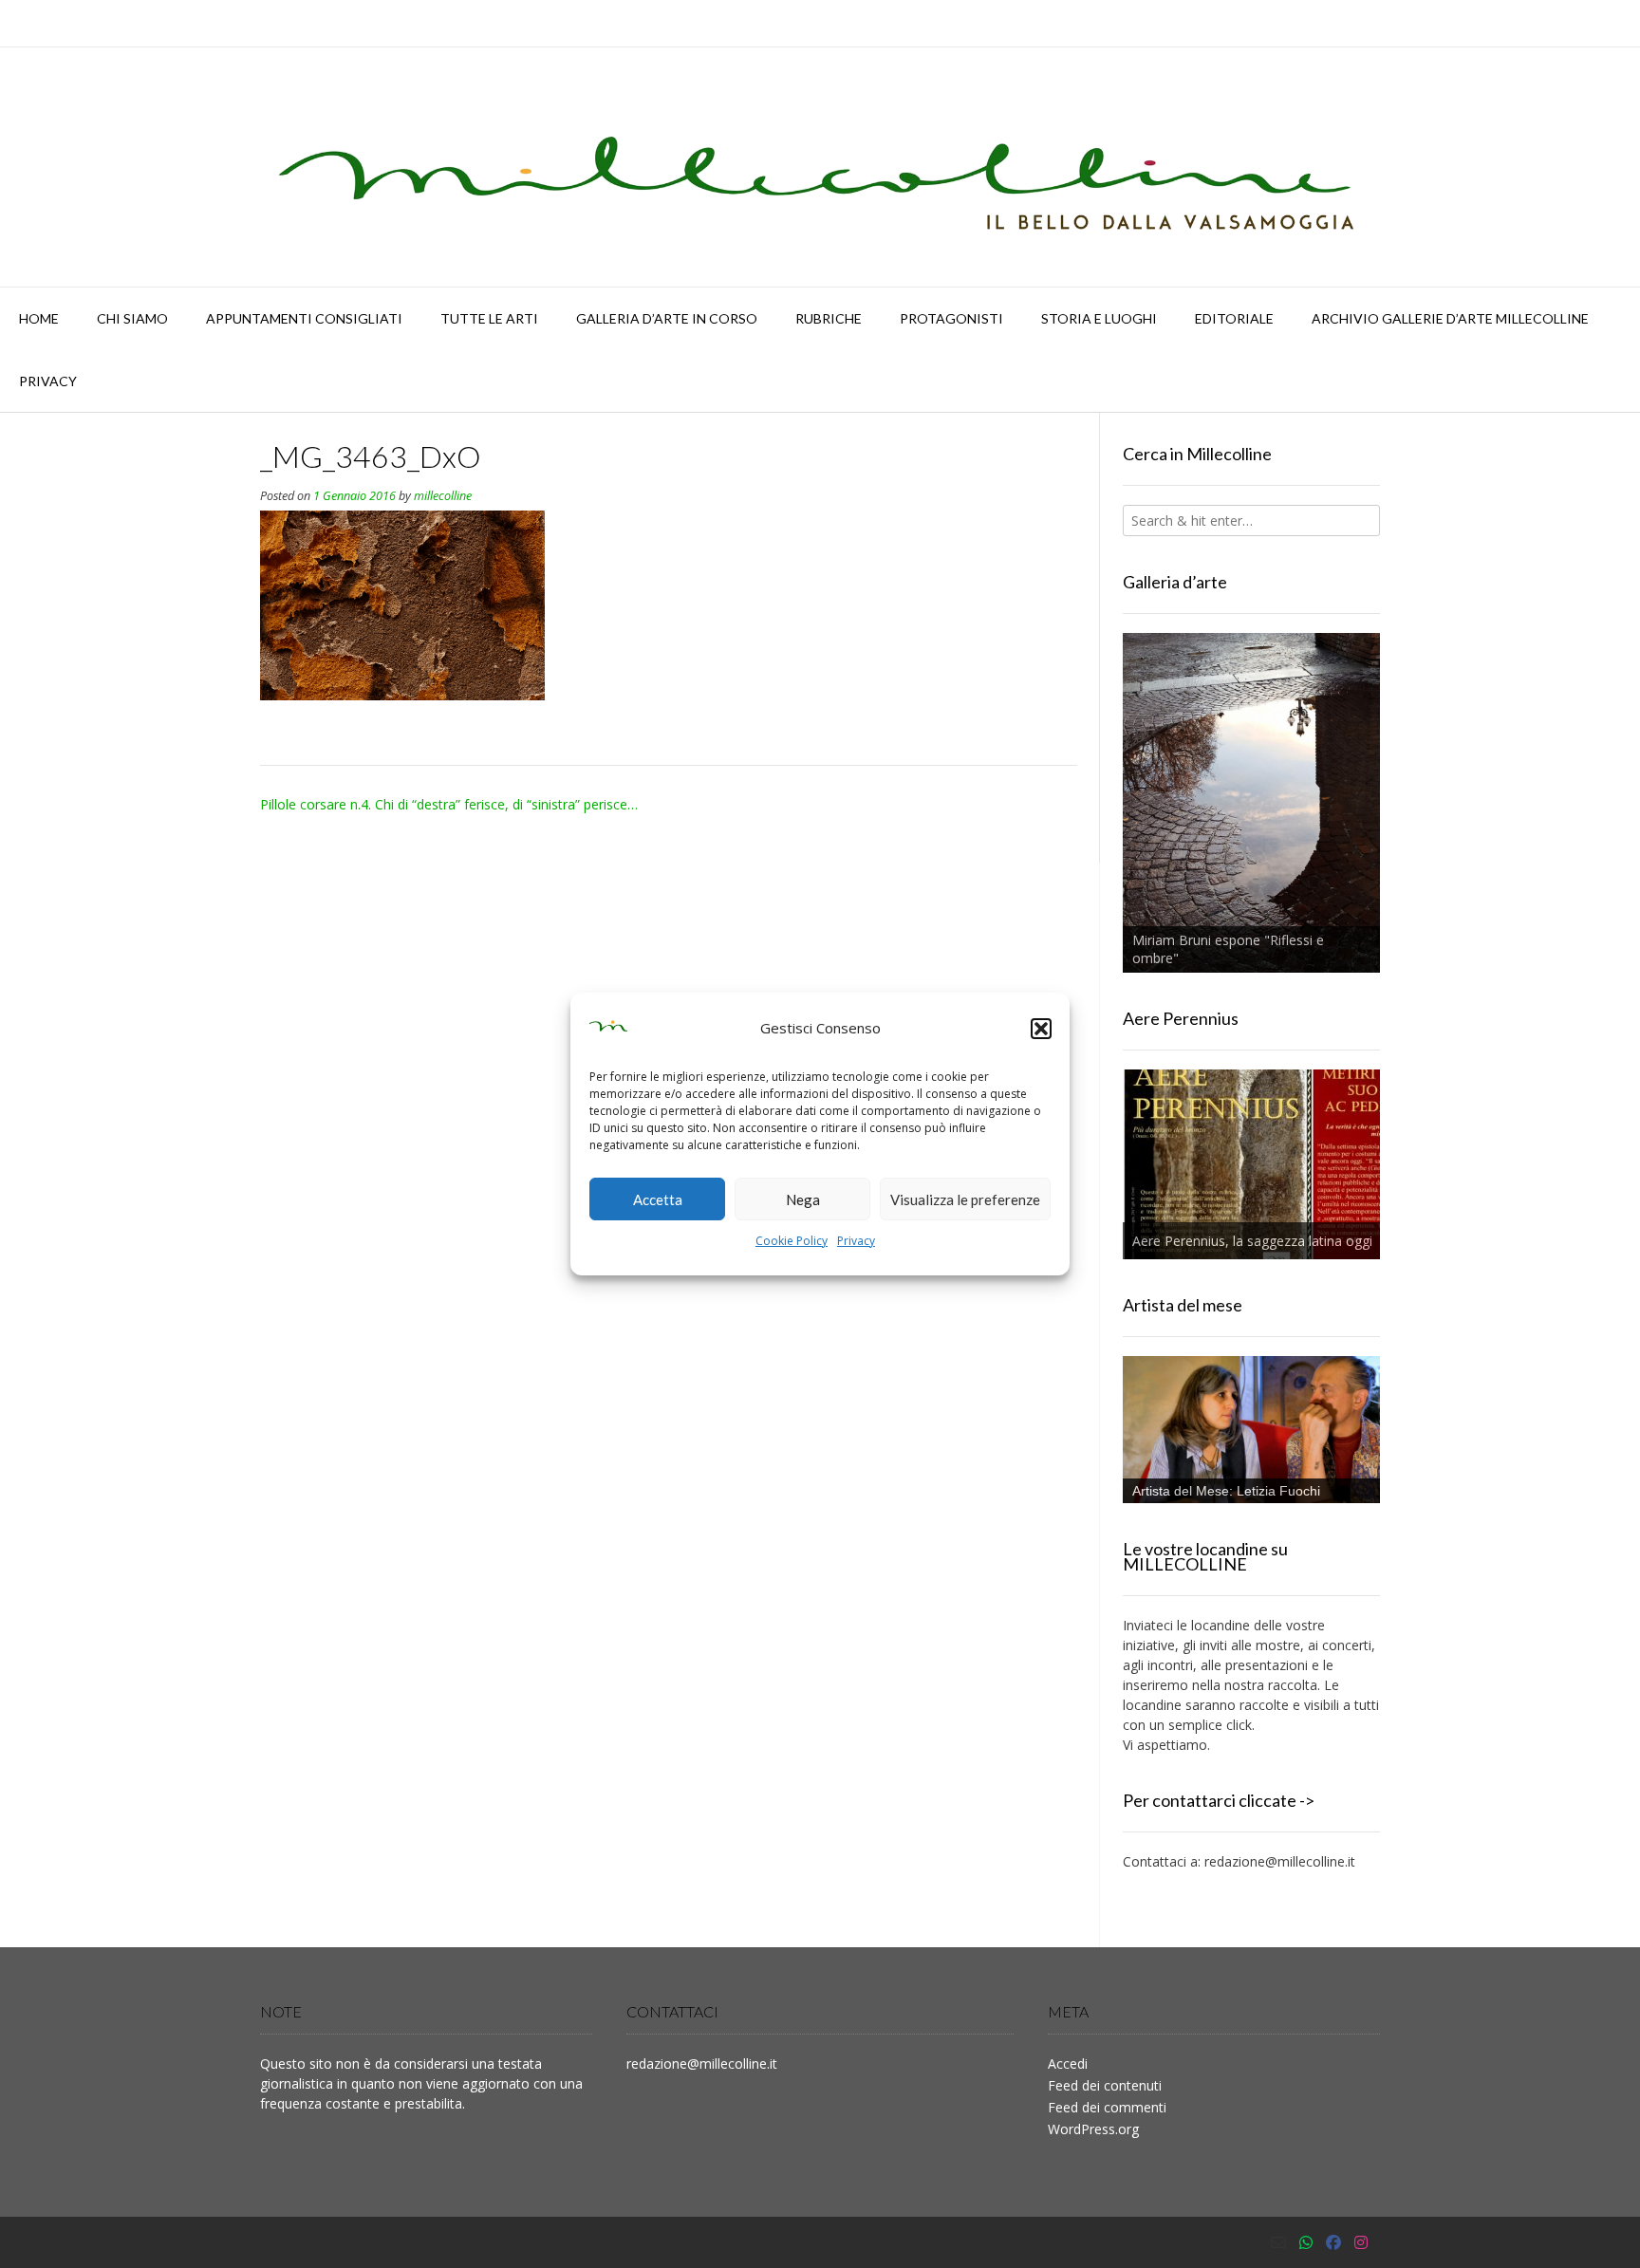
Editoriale (1234, 318)
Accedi (1068, 2064)
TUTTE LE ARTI (489, 318)
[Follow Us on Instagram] (1361, 2242)
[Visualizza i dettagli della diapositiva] (1251, 803)
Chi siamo (132, 318)
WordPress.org (1093, 2129)
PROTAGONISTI (951, 318)
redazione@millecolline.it (1280, 1861)
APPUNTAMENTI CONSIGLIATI (304, 318)
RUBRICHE (829, 318)
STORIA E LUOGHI (1099, 318)
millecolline (443, 496)
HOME (39, 318)
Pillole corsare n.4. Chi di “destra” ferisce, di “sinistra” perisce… (449, 804)
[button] (1041, 1029)
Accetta (658, 1199)
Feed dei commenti (1107, 2107)
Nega (803, 1199)
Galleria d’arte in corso (667, 318)
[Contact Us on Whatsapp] (1306, 2242)
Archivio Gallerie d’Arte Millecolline (1450, 318)
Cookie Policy (792, 1241)
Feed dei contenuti (1105, 2085)
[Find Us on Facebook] (1333, 2242)
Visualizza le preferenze (965, 1199)
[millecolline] (820, 167)
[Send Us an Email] (1278, 2242)
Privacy (856, 1241)
